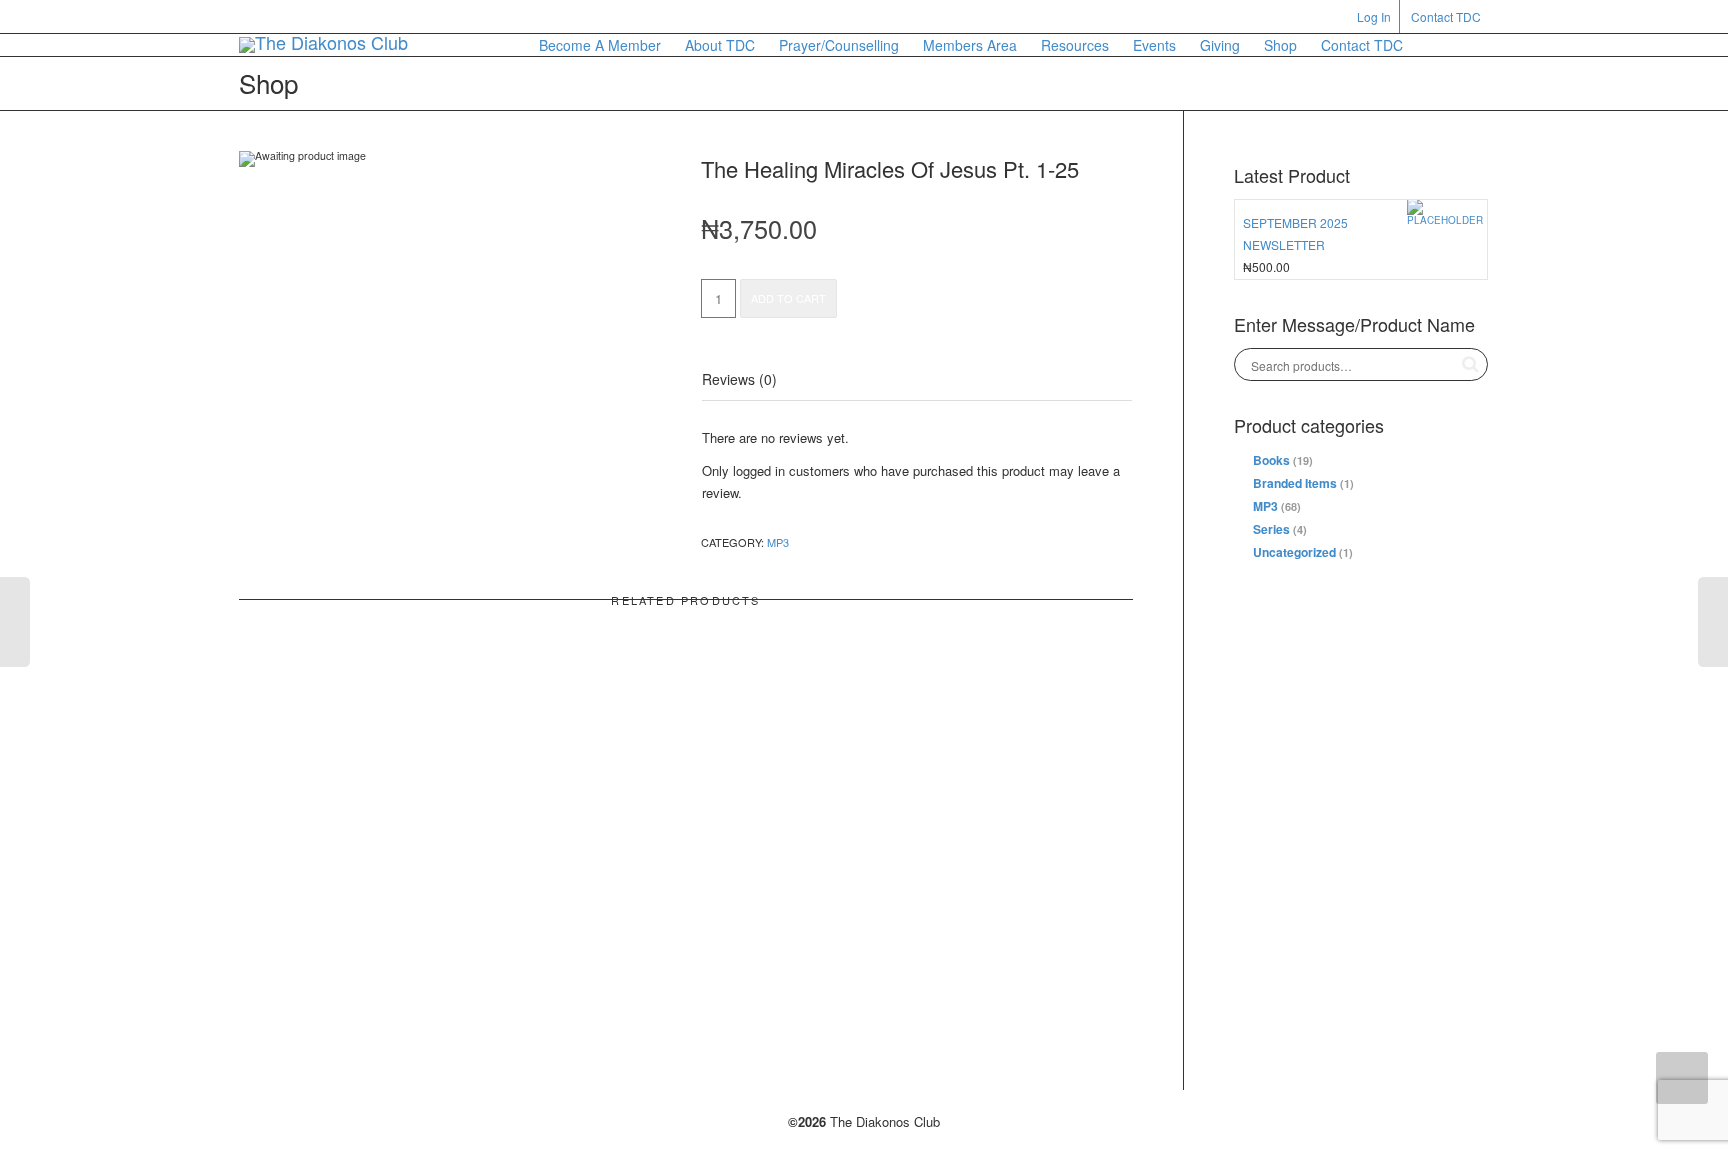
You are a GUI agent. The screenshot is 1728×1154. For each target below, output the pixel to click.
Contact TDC (1446, 16)
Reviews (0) (739, 379)
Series (1271, 529)
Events (1154, 45)
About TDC (720, 45)
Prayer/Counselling (839, 45)
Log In (1374, 16)
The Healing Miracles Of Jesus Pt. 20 (378, 871)
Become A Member (600, 45)
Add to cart (788, 298)
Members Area (970, 45)
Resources (1075, 45)
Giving (1220, 45)
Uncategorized (1294, 552)
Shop (1280, 45)
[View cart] (1434, 45)
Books (1271, 460)
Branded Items (1295, 483)
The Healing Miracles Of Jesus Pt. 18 (994, 871)
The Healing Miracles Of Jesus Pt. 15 (686, 871)
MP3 (778, 542)
